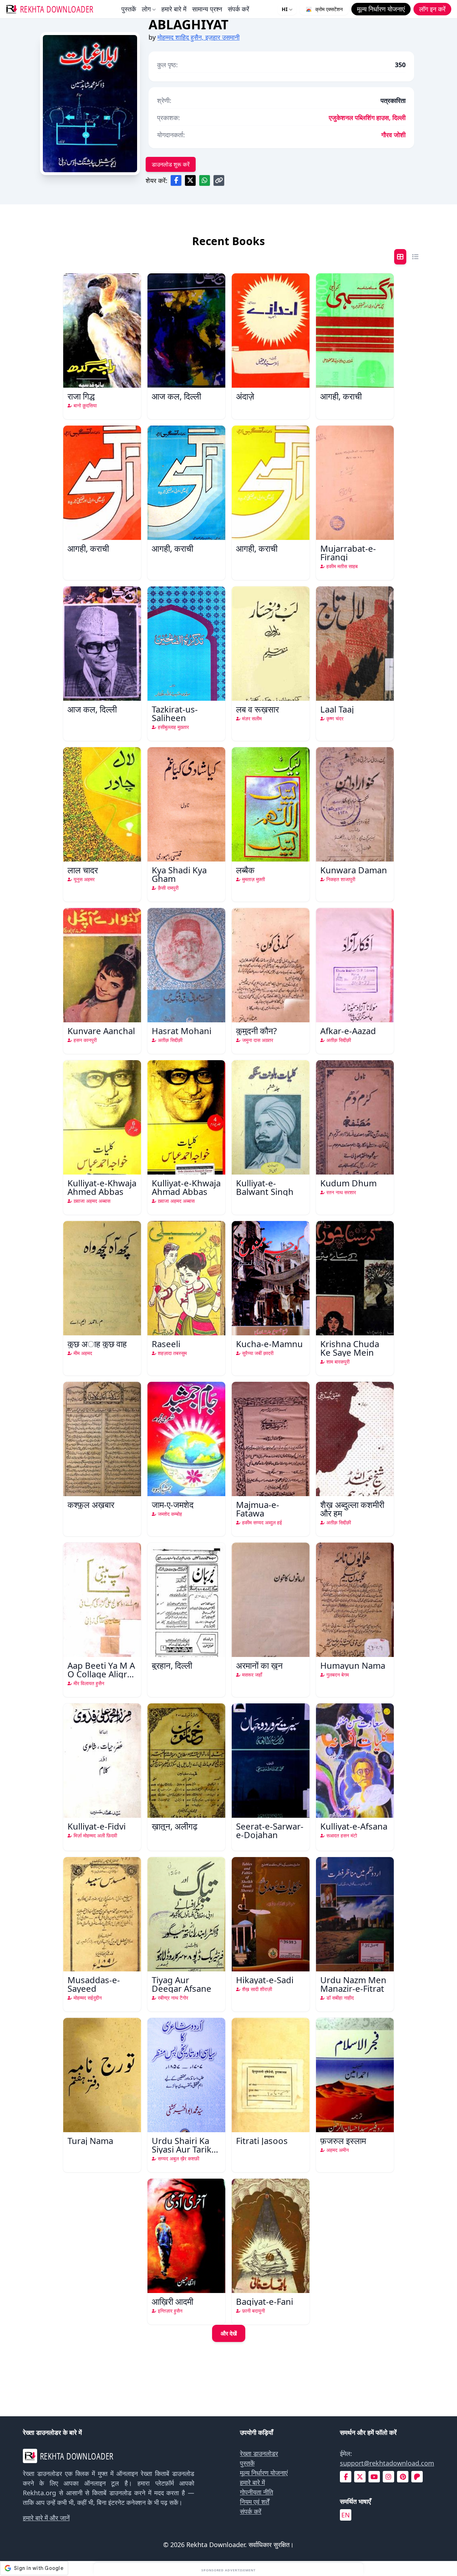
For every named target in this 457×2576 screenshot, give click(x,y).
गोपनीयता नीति (257, 2492)
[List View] (415, 257)
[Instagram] (388, 2477)
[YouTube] (374, 2477)
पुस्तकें (129, 9)
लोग (146, 9)
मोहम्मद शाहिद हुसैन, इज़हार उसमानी (199, 37)
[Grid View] (400, 257)
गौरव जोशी (393, 135)
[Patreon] (417, 2477)
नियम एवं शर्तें (255, 2502)
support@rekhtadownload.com (387, 2463)
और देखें (229, 2333)
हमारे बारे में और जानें (46, 2518)
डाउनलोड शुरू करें (171, 164)
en (346, 2515)
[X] (360, 2477)
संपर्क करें (238, 9)
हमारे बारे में (174, 9)
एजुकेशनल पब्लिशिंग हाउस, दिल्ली (367, 118)
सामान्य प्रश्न (207, 9)
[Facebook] (346, 2477)
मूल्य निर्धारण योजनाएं (264, 2473)
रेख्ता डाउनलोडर (259, 2453)
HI (285, 9)
